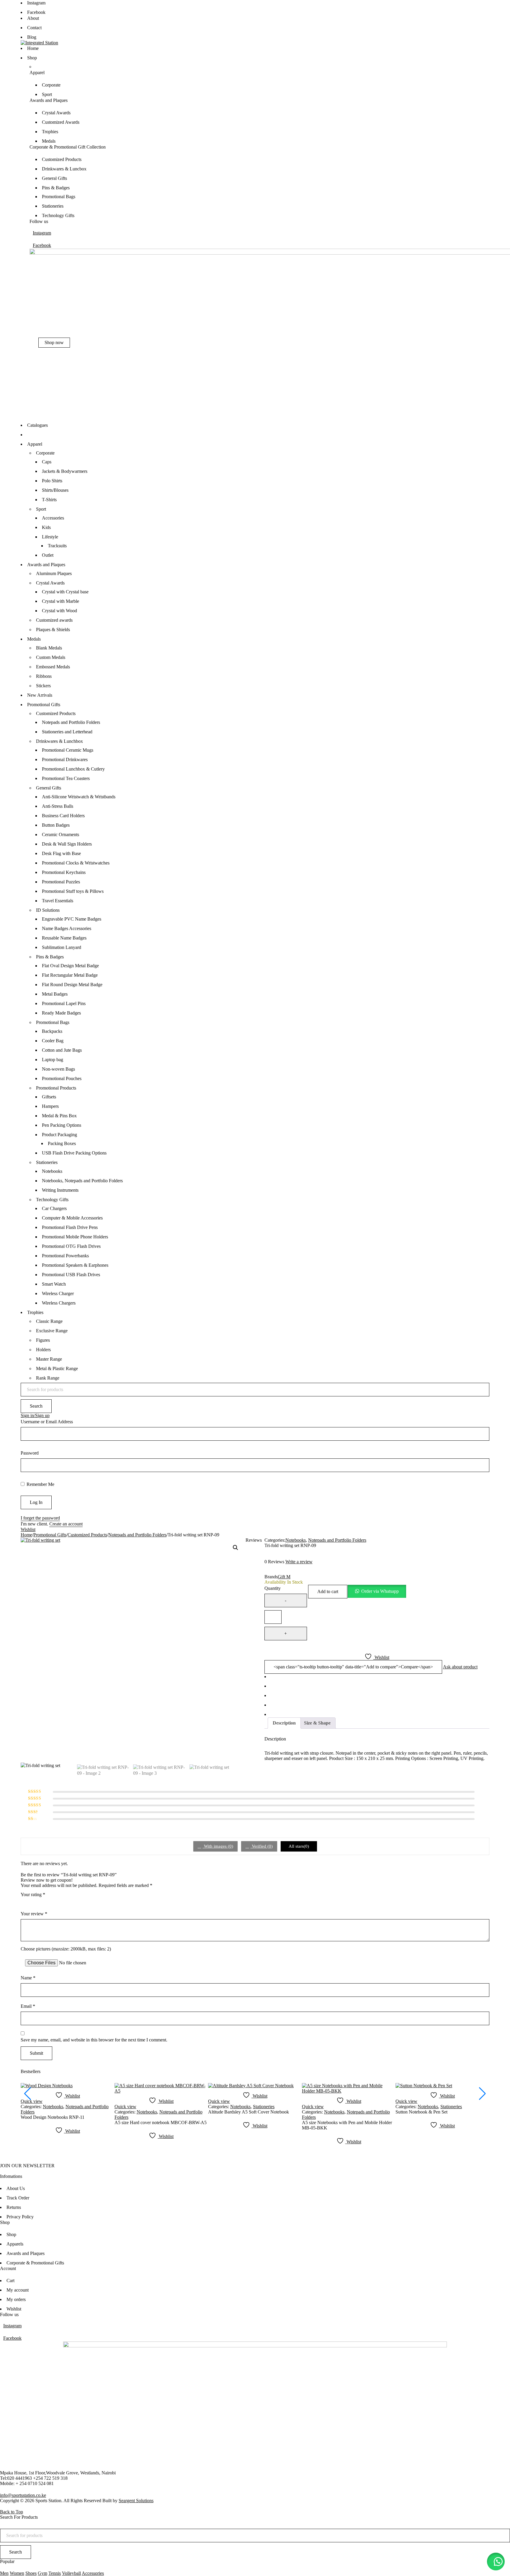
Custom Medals (51, 657)
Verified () (262, 1846)
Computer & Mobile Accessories (72, 1218)
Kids (46, 527)
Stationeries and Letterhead (67, 732)
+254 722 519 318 (50, 2478)
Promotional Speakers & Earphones (75, 1265)
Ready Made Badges (61, 1013)
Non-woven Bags (58, 1069)
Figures (43, 1340)
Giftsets (49, 1097)
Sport (41, 509)
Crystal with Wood (59, 611)
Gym (42, 2573)
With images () (218, 1846)
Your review (34, 1914)
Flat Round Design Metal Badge (72, 985)
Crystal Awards (50, 583)
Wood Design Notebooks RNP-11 (53, 2117)
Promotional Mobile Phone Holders (75, 1237)
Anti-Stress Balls (58, 806)
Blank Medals (49, 648)
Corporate (45, 453)
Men (4, 2573)
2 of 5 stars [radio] (32, 1903)
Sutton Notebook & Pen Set (421, 2112)
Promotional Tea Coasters (66, 778)
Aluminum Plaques (54, 573)
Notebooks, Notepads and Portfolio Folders (82, 1181)
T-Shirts (49, 500)
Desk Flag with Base (61, 853)
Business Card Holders (63, 816)
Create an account (66, 1524)
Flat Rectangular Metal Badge (70, 975)
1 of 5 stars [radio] (24, 1903)
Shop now (54, 342)
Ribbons (44, 676)
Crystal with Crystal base (65, 592)
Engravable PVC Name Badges (72, 919)
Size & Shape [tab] (317, 1723)
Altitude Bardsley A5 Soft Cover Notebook (249, 2112)
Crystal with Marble (61, 601)
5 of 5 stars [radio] (57, 1903)
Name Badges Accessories (67, 928)
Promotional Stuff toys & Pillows (73, 891)
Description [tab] (284, 1723)
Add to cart (328, 1591)
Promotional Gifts (44, 705)
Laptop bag (53, 1060)
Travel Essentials (58, 901)
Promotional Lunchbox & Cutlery (73, 769)
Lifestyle (50, 537)
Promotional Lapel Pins (64, 1003)
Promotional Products (56, 1088)
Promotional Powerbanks (65, 1256)
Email (28, 2006)
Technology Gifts (52, 1200)
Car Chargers (54, 1208)
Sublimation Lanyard (62, 947)
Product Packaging (59, 1135)
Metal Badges (55, 994)
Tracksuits (57, 546)
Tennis (55, 2573)
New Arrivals (40, 695)
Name (28, 1978)
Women (17, 2573)
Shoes (31, 2573)
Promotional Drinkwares (65, 759)
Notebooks (52, 1171)
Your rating (33, 1894)
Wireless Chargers (59, 1303)
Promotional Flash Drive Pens (70, 1227)
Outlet (48, 555)
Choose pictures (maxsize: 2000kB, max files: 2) (66, 1949)
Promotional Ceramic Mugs (68, 750)
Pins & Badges (50, 957)
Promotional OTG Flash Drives (71, 1246)
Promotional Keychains (64, 872)
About (33, 18)
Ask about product (460, 1667)
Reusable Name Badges (64, 938)
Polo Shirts (52, 481)
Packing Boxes (62, 1143)
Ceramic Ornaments (61, 834)
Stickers (43, 686)
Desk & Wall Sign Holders (67, 844)
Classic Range (49, 1321)
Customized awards (54, 620)
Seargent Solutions (136, 2501)
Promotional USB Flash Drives (71, 1275)
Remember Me (40, 1484)
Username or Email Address (47, 1422)
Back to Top (12, 2512)
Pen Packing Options (62, 1125)
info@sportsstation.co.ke (23, 2495)
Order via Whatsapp (380, 1591)
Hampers (50, 1106)
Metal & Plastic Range (57, 1368)
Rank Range (48, 1378)
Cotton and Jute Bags (62, 1050)
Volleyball (71, 2573)
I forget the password (40, 1518)
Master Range (49, 1359)
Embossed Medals (53, 667)
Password (30, 1453)
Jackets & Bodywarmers (65, 471)
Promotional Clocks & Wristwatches (76, 863)
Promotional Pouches (62, 1078)
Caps (47, 462)
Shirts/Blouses (55, 490)
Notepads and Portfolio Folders (71, 722)
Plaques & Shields (53, 630)
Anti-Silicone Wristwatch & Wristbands (79, 797)
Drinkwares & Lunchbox (59, 741)
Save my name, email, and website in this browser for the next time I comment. (94, 2040)
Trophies (35, 1312)
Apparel (35, 444)
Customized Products (56, 713)
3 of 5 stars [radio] (41, 1903)
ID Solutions (48, 910)
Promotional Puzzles (61, 882)
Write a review (299, 1562)
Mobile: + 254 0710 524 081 (27, 2483)
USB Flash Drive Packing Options (74, 1153)
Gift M (284, 1577)
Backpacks (52, 1031)
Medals (34, 639)
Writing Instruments (60, 1190)
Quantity (273, 1588)
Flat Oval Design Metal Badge (70, 966)
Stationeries (47, 1162)
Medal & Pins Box (59, 1116)
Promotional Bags (53, 1022)
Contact (34, 28)
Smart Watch (54, 1284)
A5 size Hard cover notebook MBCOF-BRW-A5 (161, 2122)
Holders (43, 1350)
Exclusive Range (52, 1331)
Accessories (53, 518)
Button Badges (56, 825)
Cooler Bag (53, 1041)
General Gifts (49, 788)
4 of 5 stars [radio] (49, 1903)
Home (26, 1535)
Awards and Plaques (46, 565)
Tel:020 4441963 (16, 2478)
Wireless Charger (58, 1293)
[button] (236, 1548)
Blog (32, 37)
